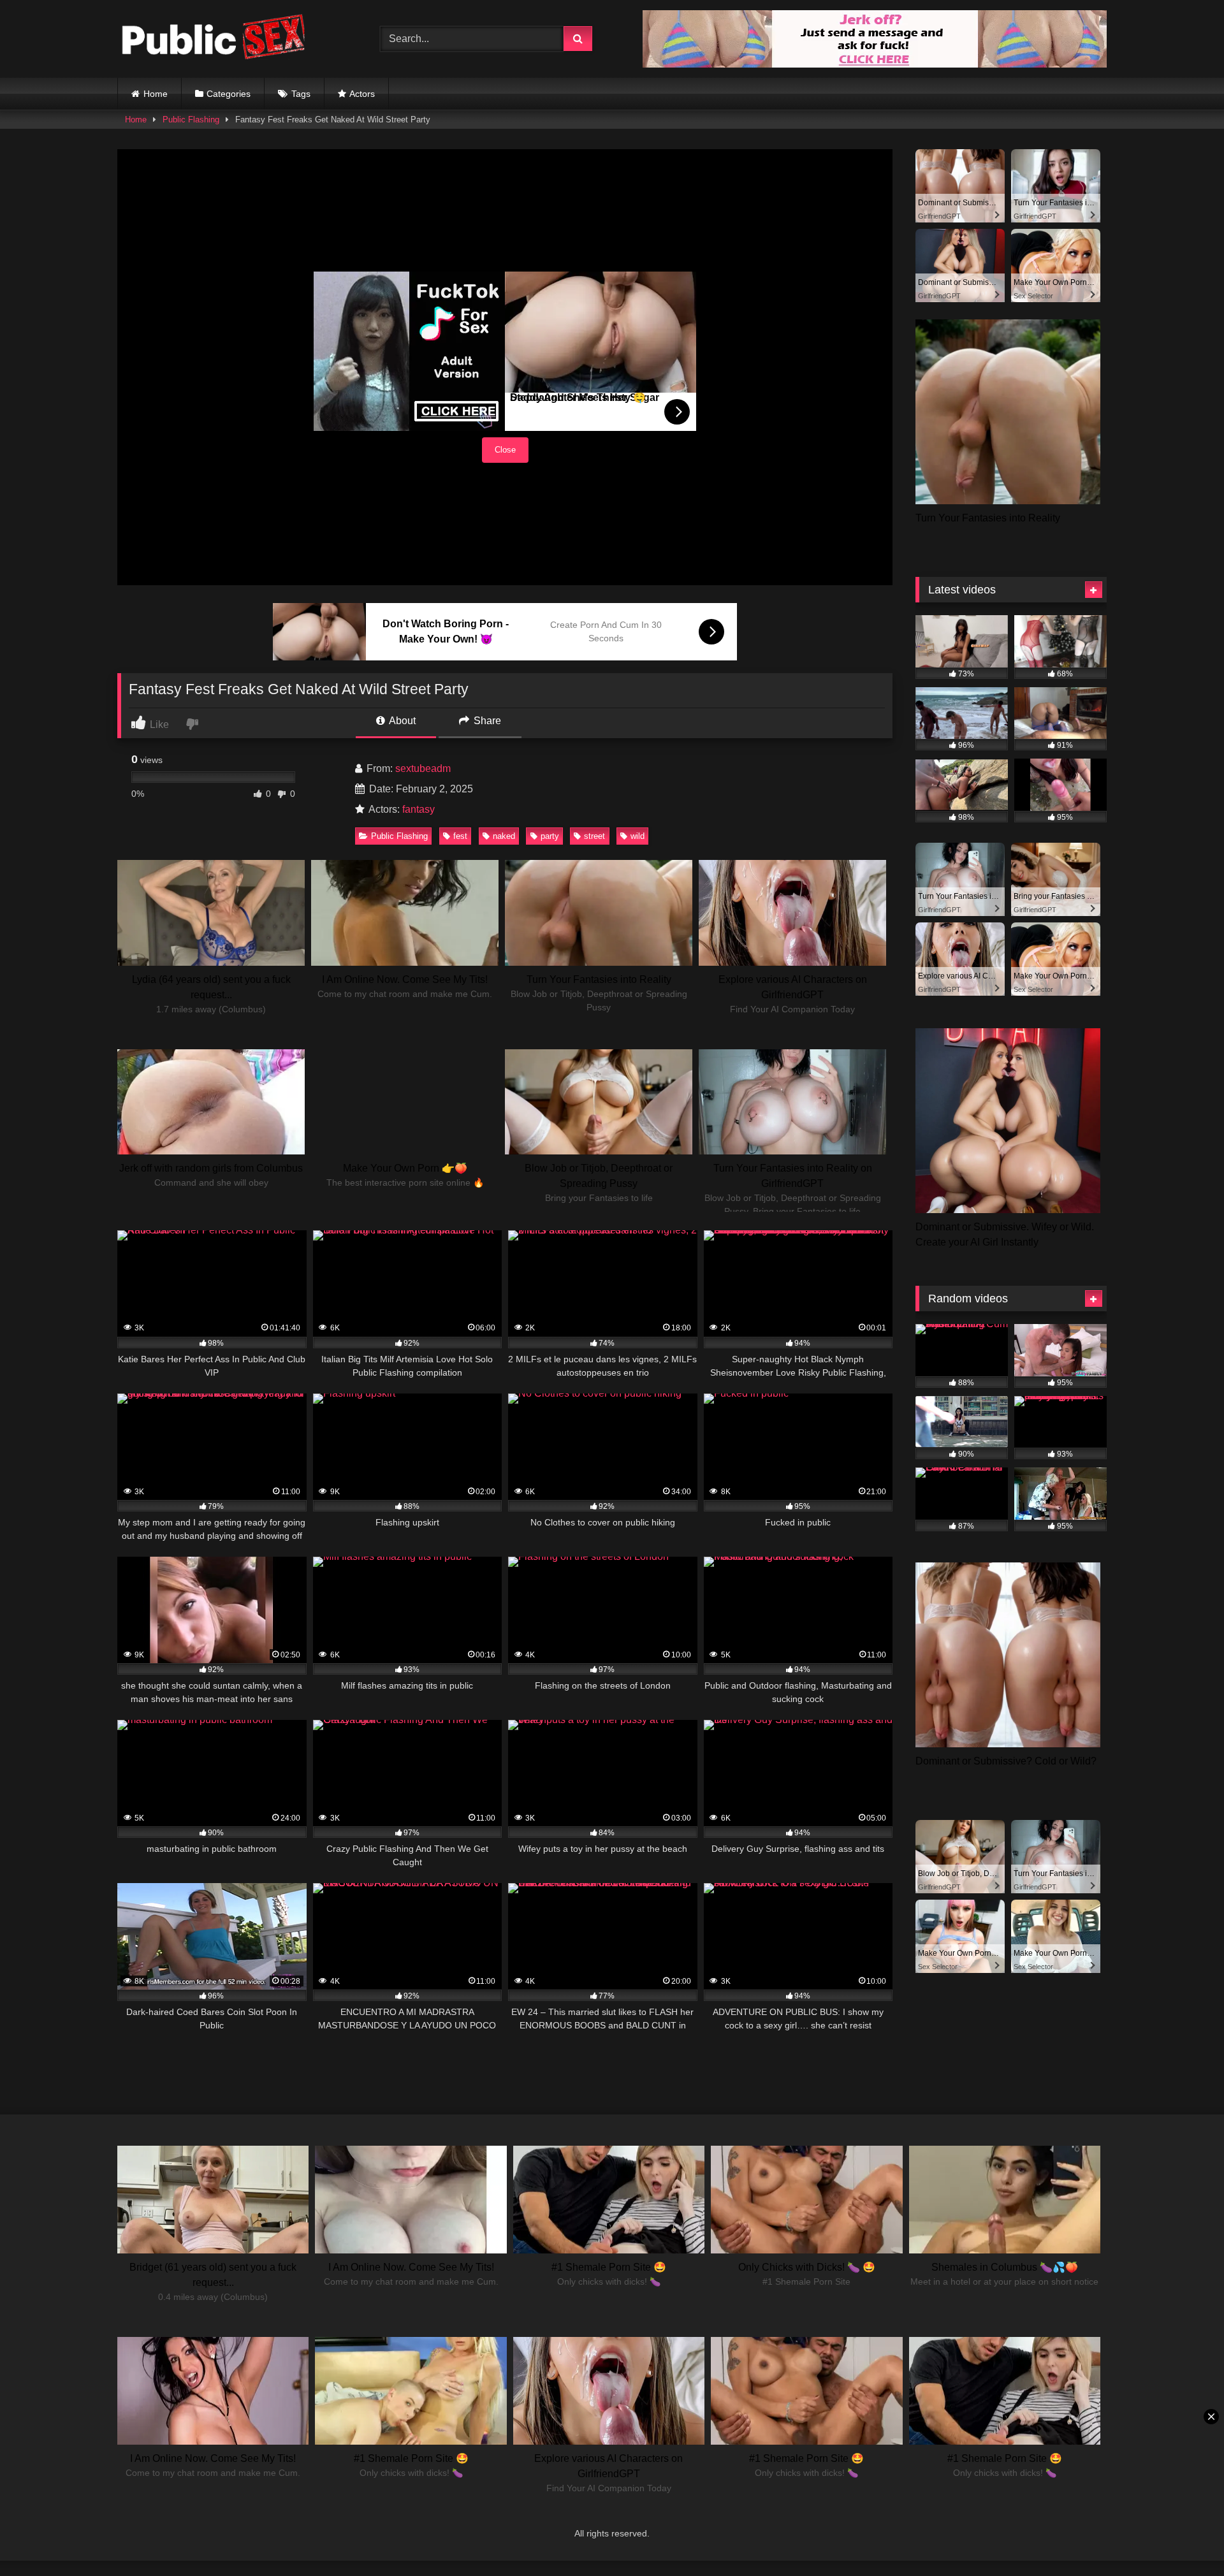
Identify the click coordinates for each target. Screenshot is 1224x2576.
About (401, 721)
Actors (362, 94)
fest (460, 836)
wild (637, 836)
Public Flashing (191, 120)
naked (504, 836)
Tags (301, 94)
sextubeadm (423, 768)
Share (486, 721)
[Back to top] (1184, 2538)
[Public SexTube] (213, 39)
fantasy (419, 809)
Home (156, 94)
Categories (229, 94)
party (550, 836)
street (594, 836)
